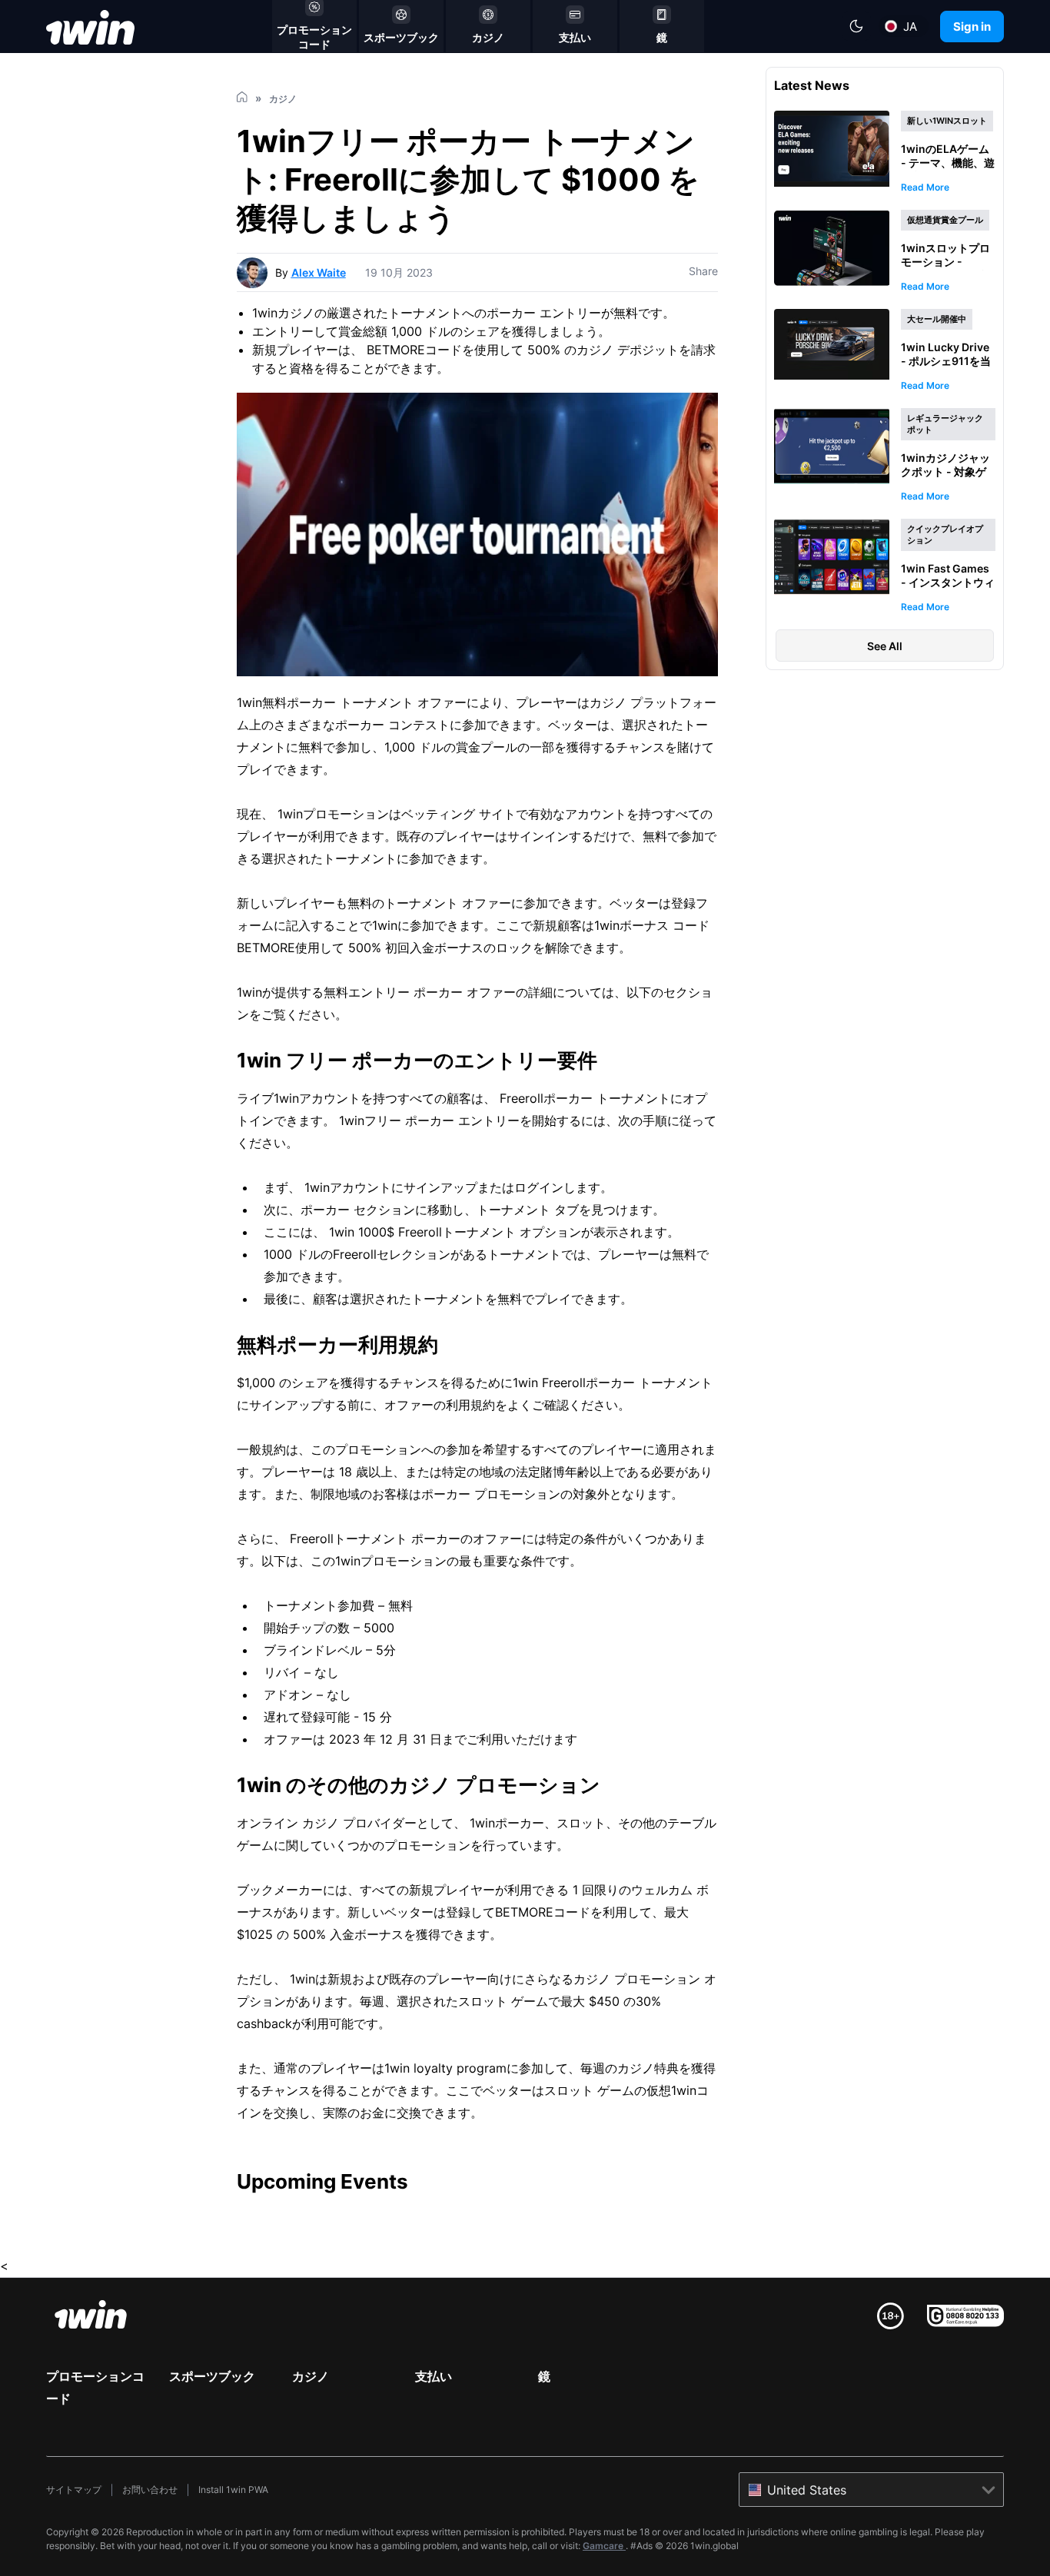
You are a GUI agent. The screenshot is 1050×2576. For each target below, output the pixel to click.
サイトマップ (74, 2490)
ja (910, 27)
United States (807, 2490)
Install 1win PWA (233, 2490)
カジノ (311, 2376)
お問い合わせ (150, 2490)
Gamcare (604, 2546)
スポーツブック (212, 2376)
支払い (434, 2376)
